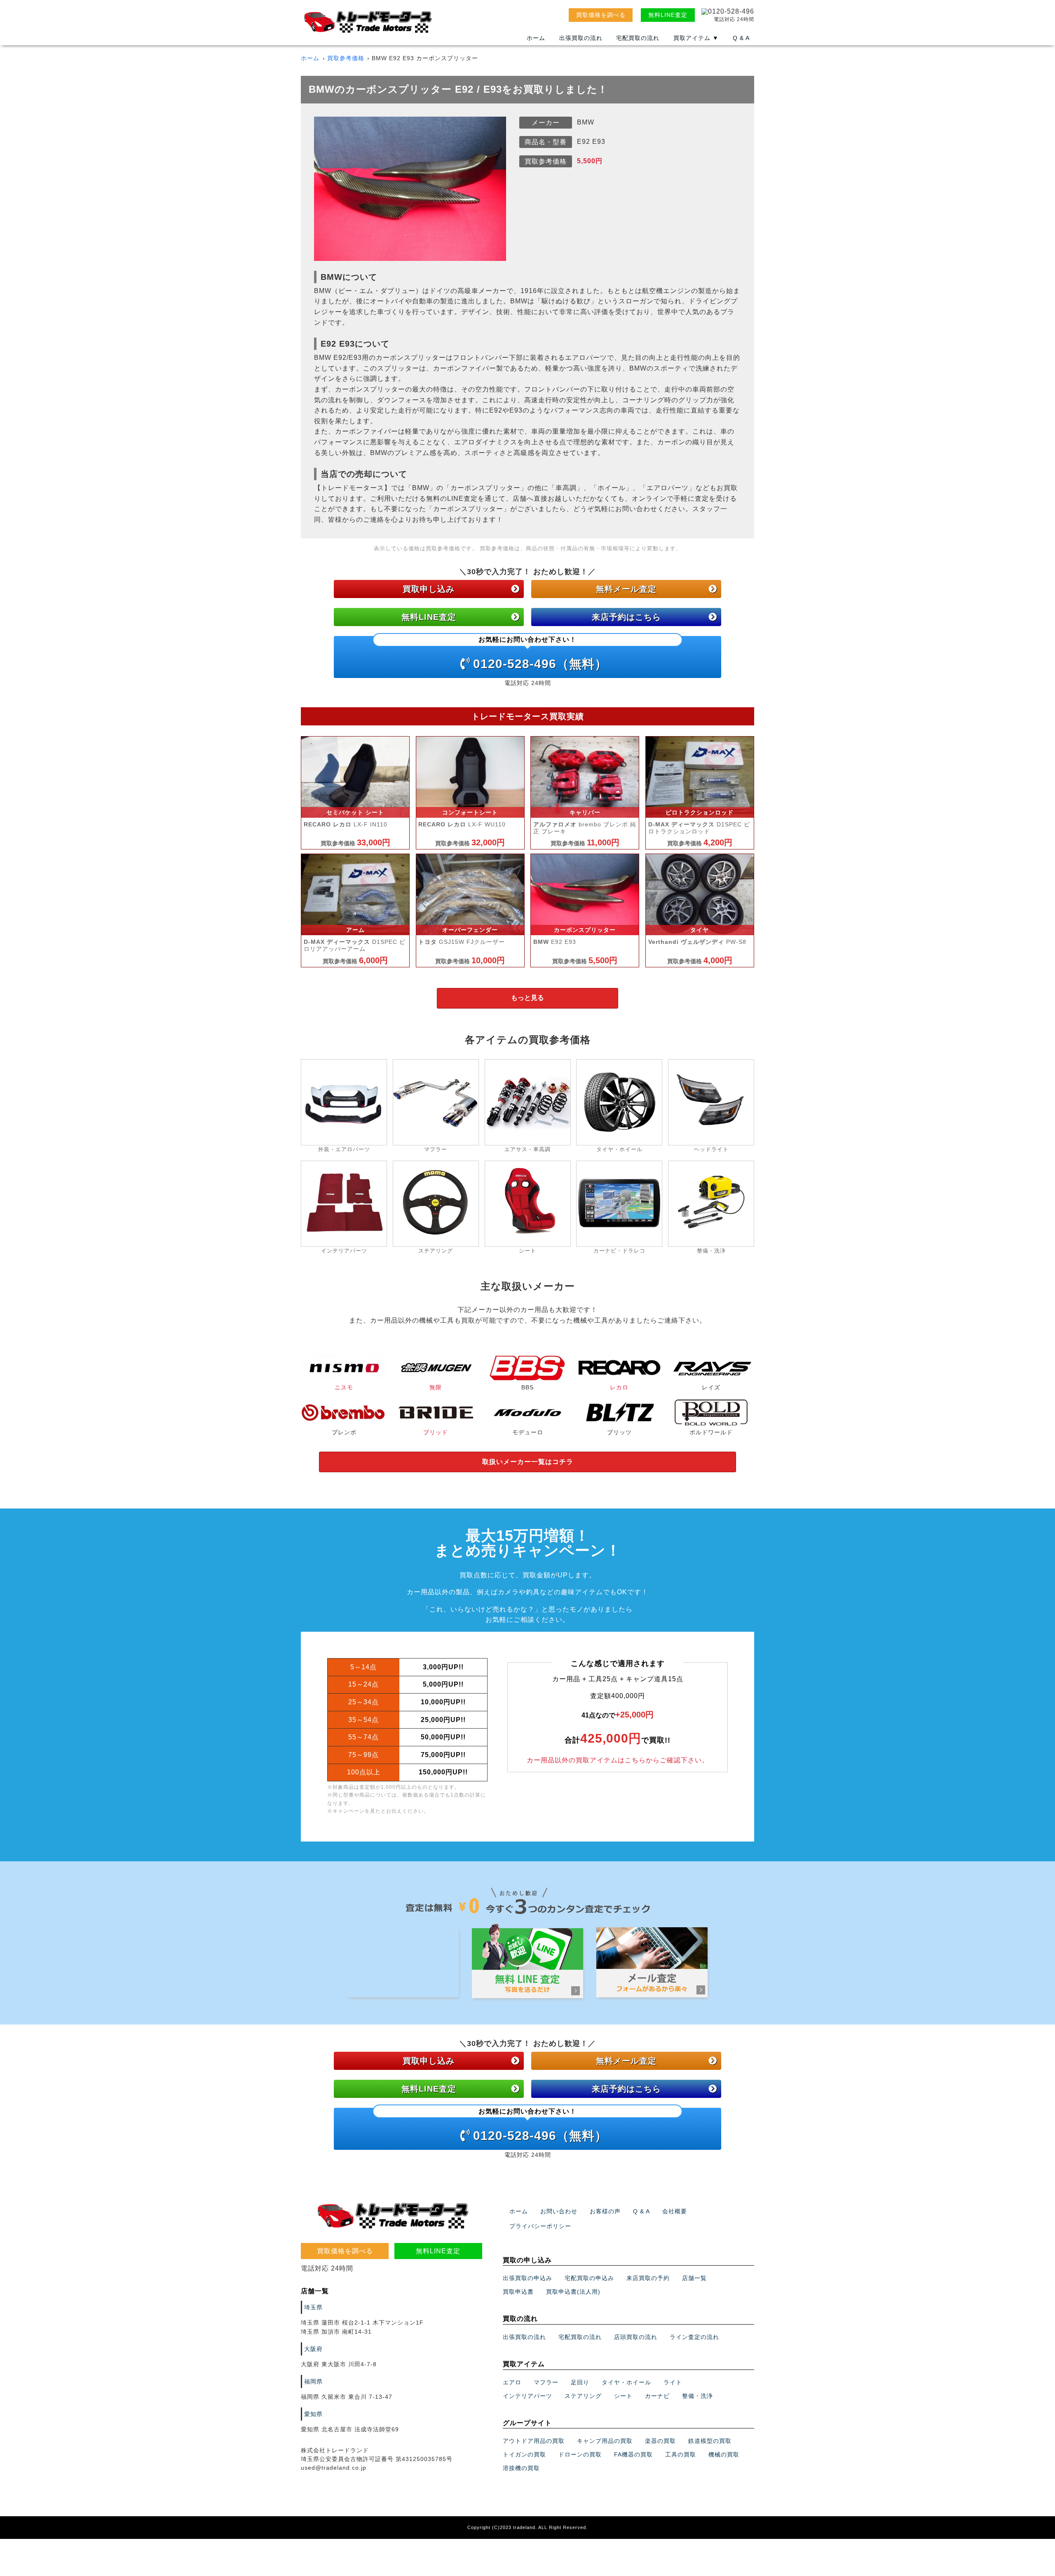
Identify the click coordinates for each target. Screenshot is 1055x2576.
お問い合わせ (559, 2211)
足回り (580, 2382)
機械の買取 (724, 2454)
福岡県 (313, 2381)
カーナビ (657, 2396)
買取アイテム (696, 38)
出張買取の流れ (581, 38)
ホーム (536, 38)
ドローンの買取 (580, 2454)
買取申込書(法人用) (573, 2292)
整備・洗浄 (697, 2396)
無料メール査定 (626, 589)
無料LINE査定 (668, 15)
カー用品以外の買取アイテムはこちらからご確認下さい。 (618, 1760)
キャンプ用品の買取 (605, 2441)
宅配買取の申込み (589, 2278)
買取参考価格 (346, 58)
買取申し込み (429, 589)
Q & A (741, 38)
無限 (436, 1387)
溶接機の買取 (521, 2468)
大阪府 (313, 2349)
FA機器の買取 (633, 2454)
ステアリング (583, 2396)
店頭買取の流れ (636, 2337)
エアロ (512, 2382)
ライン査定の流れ (694, 2337)
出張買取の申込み (527, 2278)
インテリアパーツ (527, 2396)
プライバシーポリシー (540, 2226)
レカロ (619, 1387)
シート (623, 2396)
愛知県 (313, 2414)
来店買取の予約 (648, 2278)
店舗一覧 (694, 2278)
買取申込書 (518, 2292)
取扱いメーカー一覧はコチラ (528, 1462)
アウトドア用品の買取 (534, 2441)
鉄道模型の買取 (710, 2441)
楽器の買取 (660, 2441)
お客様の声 (605, 2211)
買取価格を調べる (601, 15)
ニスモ (344, 1387)
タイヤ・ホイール (626, 2382)
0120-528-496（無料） (540, 653)
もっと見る (527, 998)
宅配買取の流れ (638, 38)
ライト (673, 2382)
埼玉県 (313, 2307)
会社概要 (675, 2211)
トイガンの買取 (524, 2454)
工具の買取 (681, 2454)
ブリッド (436, 1432)
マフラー (546, 2382)
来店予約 (626, 617)
